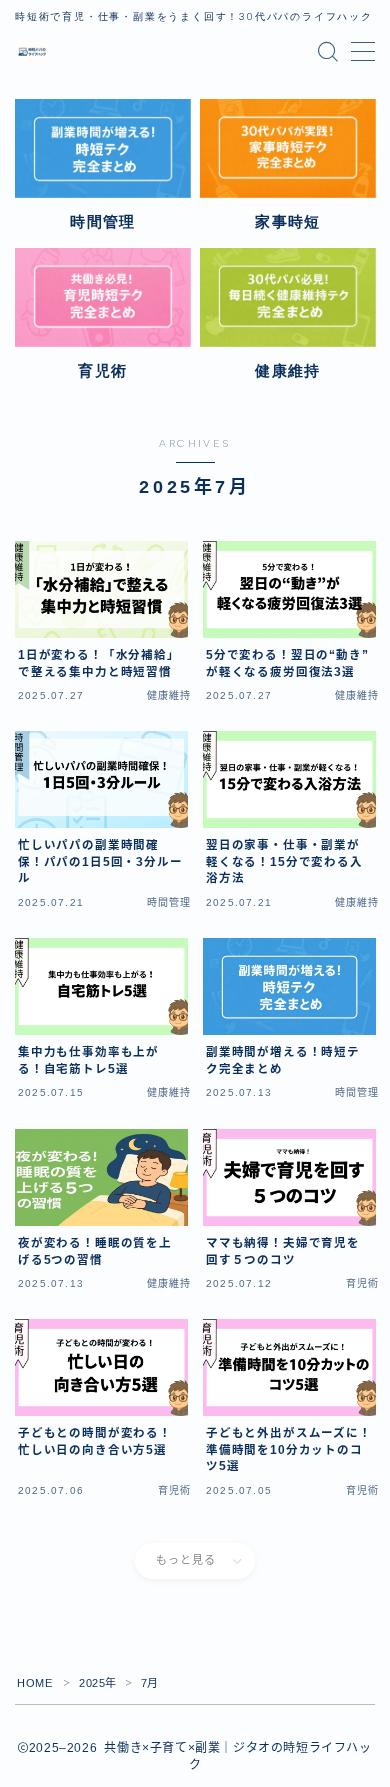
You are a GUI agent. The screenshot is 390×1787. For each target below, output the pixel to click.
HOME (34, 1683)
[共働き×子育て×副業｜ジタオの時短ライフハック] (33, 52)
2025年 (98, 1683)
